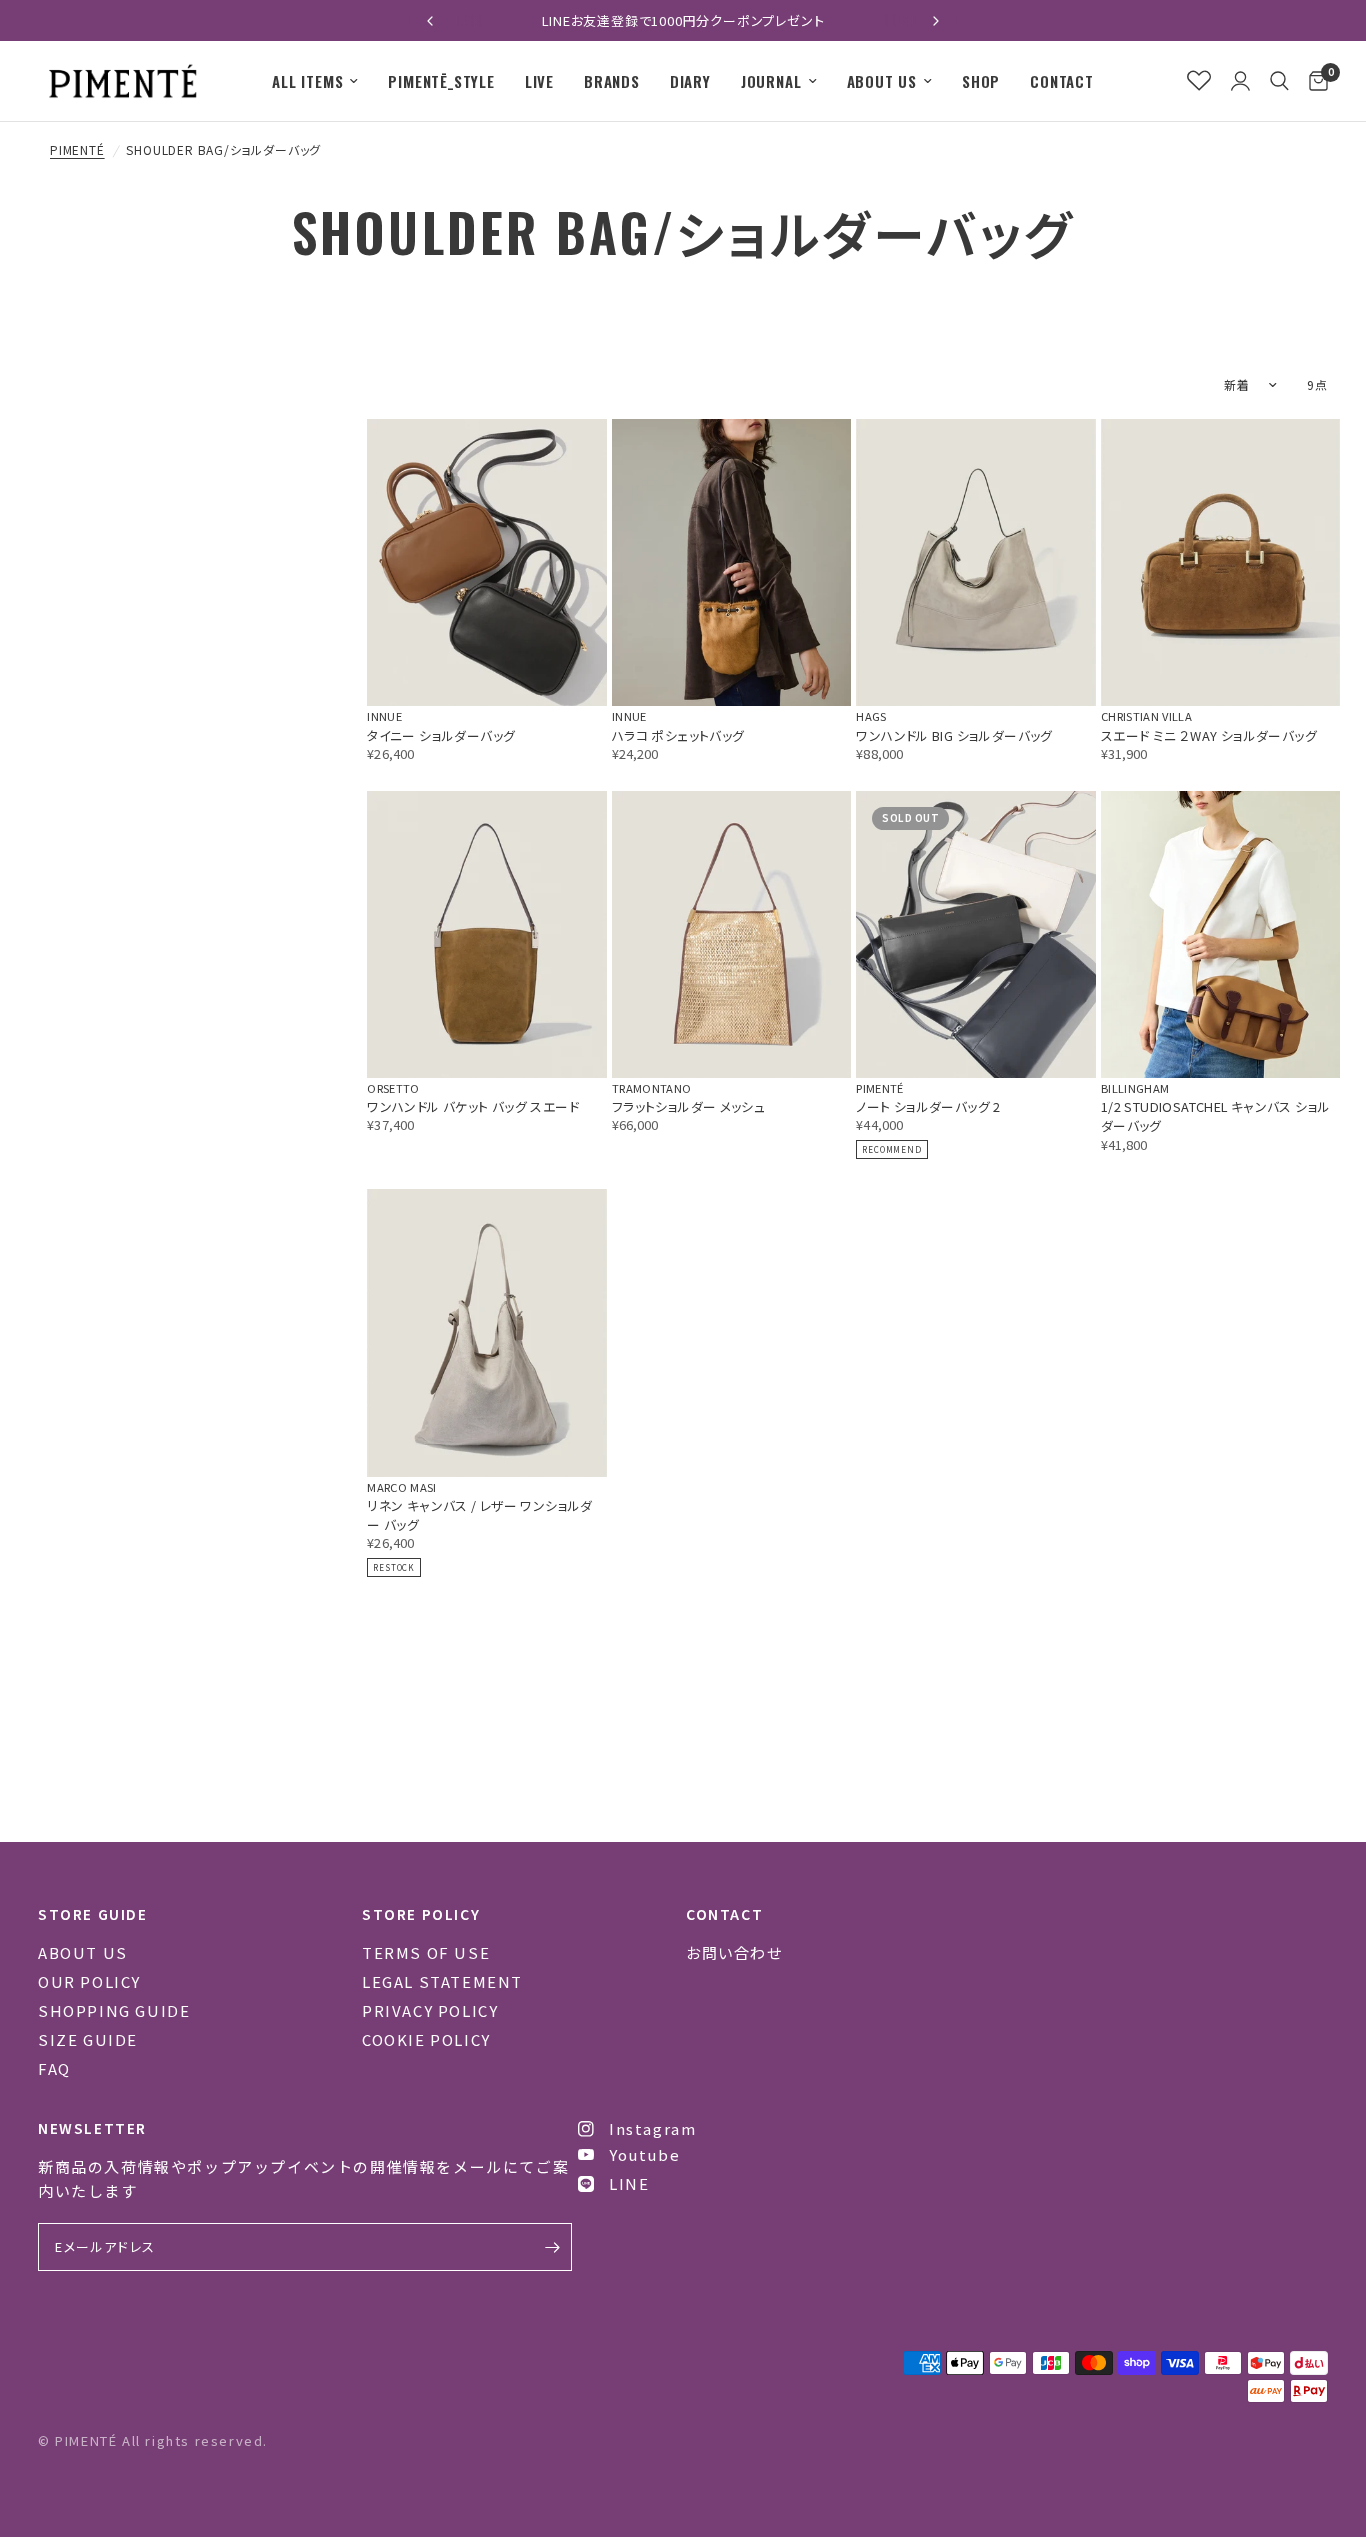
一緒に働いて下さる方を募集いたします (685, 20)
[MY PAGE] (1240, 81)
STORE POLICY (421, 1914)
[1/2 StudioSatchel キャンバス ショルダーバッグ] (1221, 934)
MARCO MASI (401, 1487)
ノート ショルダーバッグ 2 (928, 1106)
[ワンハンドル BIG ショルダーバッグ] (976, 562)
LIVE (539, 81)
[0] (1313, 81)
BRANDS (612, 81)
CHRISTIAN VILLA (1146, 716)
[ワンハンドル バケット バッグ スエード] (487, 934)
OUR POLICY (89, 1981)
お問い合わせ (734, 1952)
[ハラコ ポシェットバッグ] (732, 562)
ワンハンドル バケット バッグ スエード (473, 1106)
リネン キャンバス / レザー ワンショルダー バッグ (479, 1515)
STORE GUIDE (93, 1914)
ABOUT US (882, 81)
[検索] (1279, 81)
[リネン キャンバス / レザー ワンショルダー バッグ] (487, 1332)
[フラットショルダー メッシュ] (732, 934)
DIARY (690, 81)
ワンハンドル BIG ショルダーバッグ (954, 735)
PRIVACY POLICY (430, 2010)
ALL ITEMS (307, 81)
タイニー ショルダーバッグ (441, 735)
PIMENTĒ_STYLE (441, 81)
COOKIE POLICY (426, 2039)
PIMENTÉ (77, 150)
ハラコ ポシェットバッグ (678, 735)
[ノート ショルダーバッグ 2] (976, 934)
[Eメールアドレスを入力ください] (552, 2247)
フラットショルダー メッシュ (688, 1106)
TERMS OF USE (426, 1952)
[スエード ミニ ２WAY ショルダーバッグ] (1221, 562)
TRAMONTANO (651, 1088)
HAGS (871, 716)
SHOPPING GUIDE (114, 2010)
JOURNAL (771, 81)
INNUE (384, 716)
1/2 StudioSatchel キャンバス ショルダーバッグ (1215, 1116)
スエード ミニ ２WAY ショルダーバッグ (1209, 735)
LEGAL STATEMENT (442, 1981)
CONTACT (1062, 81)
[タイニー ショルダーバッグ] (487, 562)
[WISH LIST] (1199, 81)
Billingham (1135, 1088)
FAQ (54, 2068)
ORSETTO (393, 1088)
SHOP (981, 81)
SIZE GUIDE (88, 2039)
